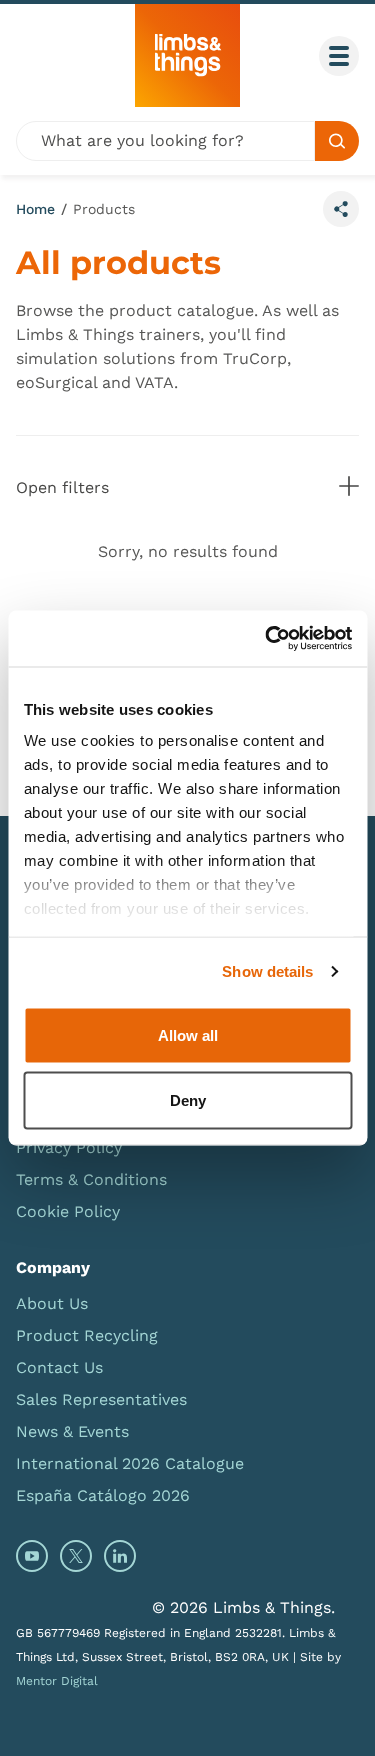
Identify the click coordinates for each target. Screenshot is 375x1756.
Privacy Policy (69, 1147)
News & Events (72, 1431)
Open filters (187, 487)
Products (104, 209)
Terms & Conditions (91, 1179)
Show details (267, 971)
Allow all (188, 1034)
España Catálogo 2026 (103, 1495)
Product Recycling (87, 1335)
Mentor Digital (57, 1681)
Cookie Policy (68, 1211)
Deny (188, 1100)
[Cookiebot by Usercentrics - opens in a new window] (267, 639)
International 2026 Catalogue (130, 1463)
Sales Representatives (101, 1399)
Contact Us (59, 1367)
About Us (52, 1303)
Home (35, 209)
